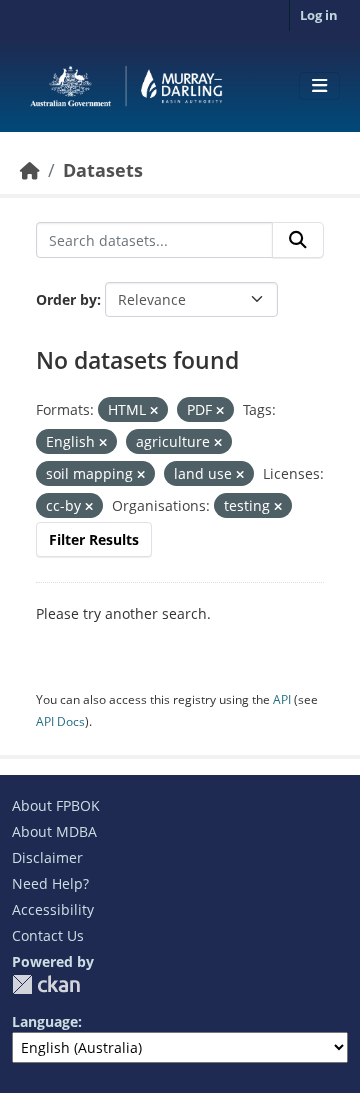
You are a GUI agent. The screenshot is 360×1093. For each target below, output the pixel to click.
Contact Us (48, 935)
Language (45, 1021)
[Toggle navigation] (319, 86)
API (282, 699)
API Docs (60, 721)
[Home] (30, 170)
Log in (319, 15)
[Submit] (298, 240)
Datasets (103, 170)
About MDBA (54, 831)
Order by (66, 299)
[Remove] (154, 410)
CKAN (46, 984)
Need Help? (50, 883)
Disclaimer (47, 857)
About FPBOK (56, 805)
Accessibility (53, 909)
